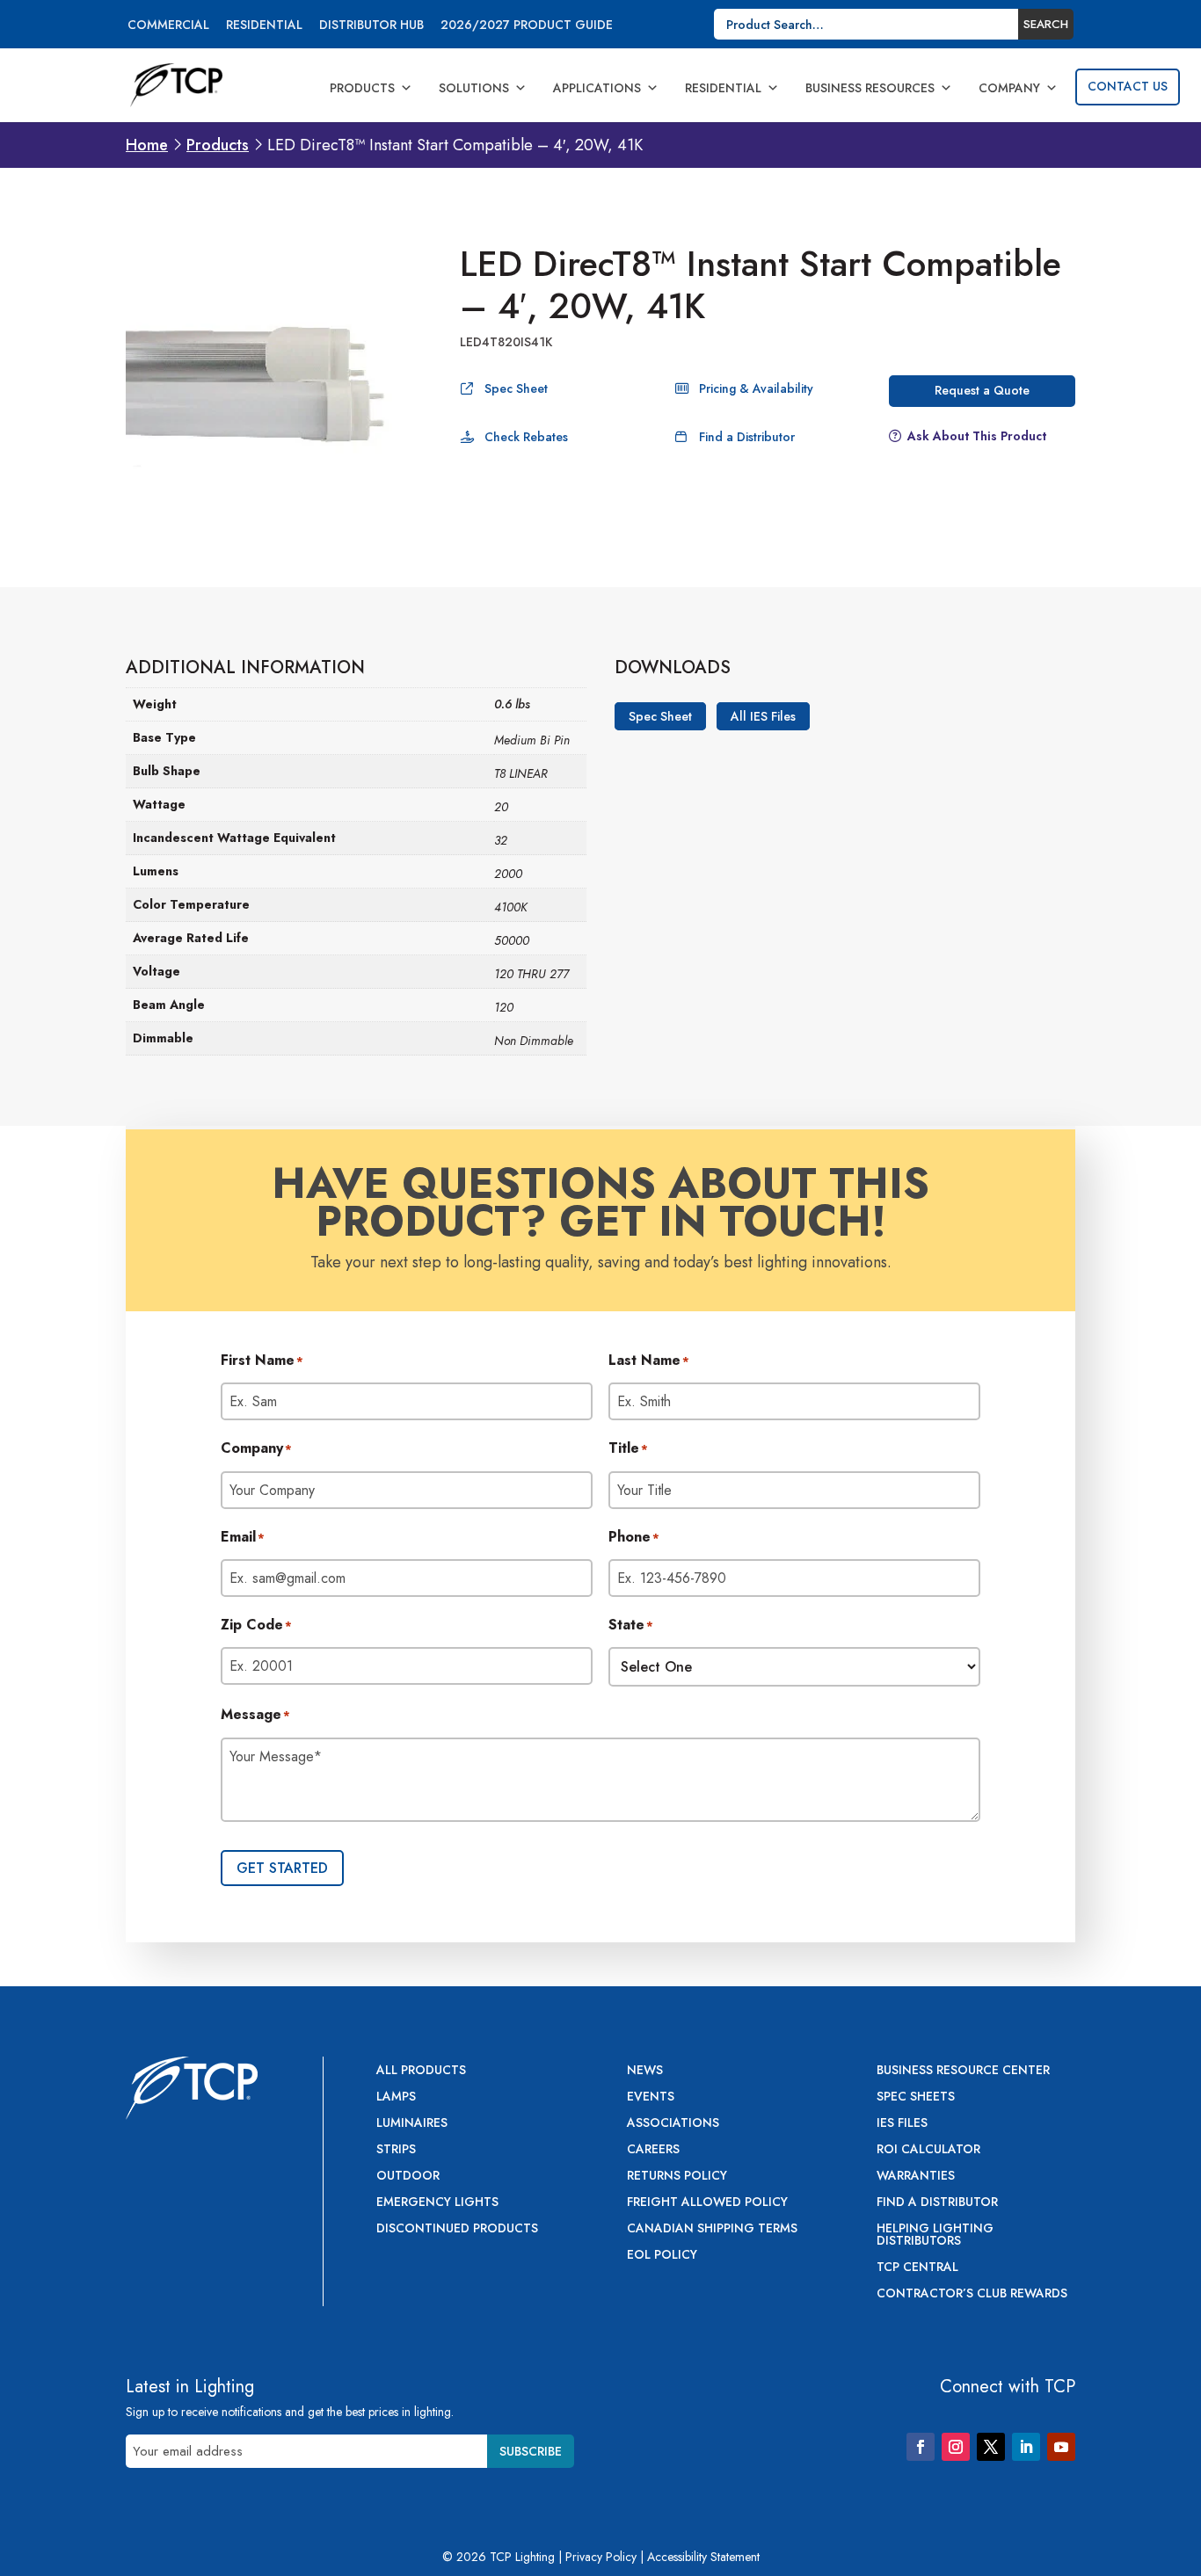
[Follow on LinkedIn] (1026, 2447)
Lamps (396, 2097)
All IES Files (763, 716)
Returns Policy (677, 2177)
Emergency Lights (437, 2203)
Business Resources (870, 88)
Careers (653, 2150)
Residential (264, 26)
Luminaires (412, 2124)
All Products (421, 2071)
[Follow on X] (991, 2447)
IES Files (902, 2124)
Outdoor (408, 2177)
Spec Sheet (516, 388)
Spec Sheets (916, 2097)
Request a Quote (982, 390)
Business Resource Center (963, 2071)
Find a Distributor (747, 437)
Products (362, 88)
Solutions (474, 88)
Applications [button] (597, 88)
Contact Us (1128, 86)
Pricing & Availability (756, 388)
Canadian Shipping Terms (712, 2229)
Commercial (168, 26)
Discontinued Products (457, 2229)
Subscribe (531, 2451)
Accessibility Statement (703, 2557)
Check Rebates (526, 437)
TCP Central (917, 2268)
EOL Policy (662, 2256)
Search (1046, 24)
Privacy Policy (601, 2557)
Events (651, 2097)
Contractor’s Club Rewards (972, 2294)
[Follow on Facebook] (921, 2447)
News (645, 2071)
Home (147, 145)
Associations (673, 2124)
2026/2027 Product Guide (527, 26)
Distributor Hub (371, 26)
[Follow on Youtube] (1061, 2447)
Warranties (916, 2177)
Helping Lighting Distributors (935, 2235)
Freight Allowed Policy (707, 2203)
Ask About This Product (977, 436)
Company (1009, 88)
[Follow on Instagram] (956, 2447)
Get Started (282, 1868)
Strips (396, 2150)
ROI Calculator (928, 2150)
